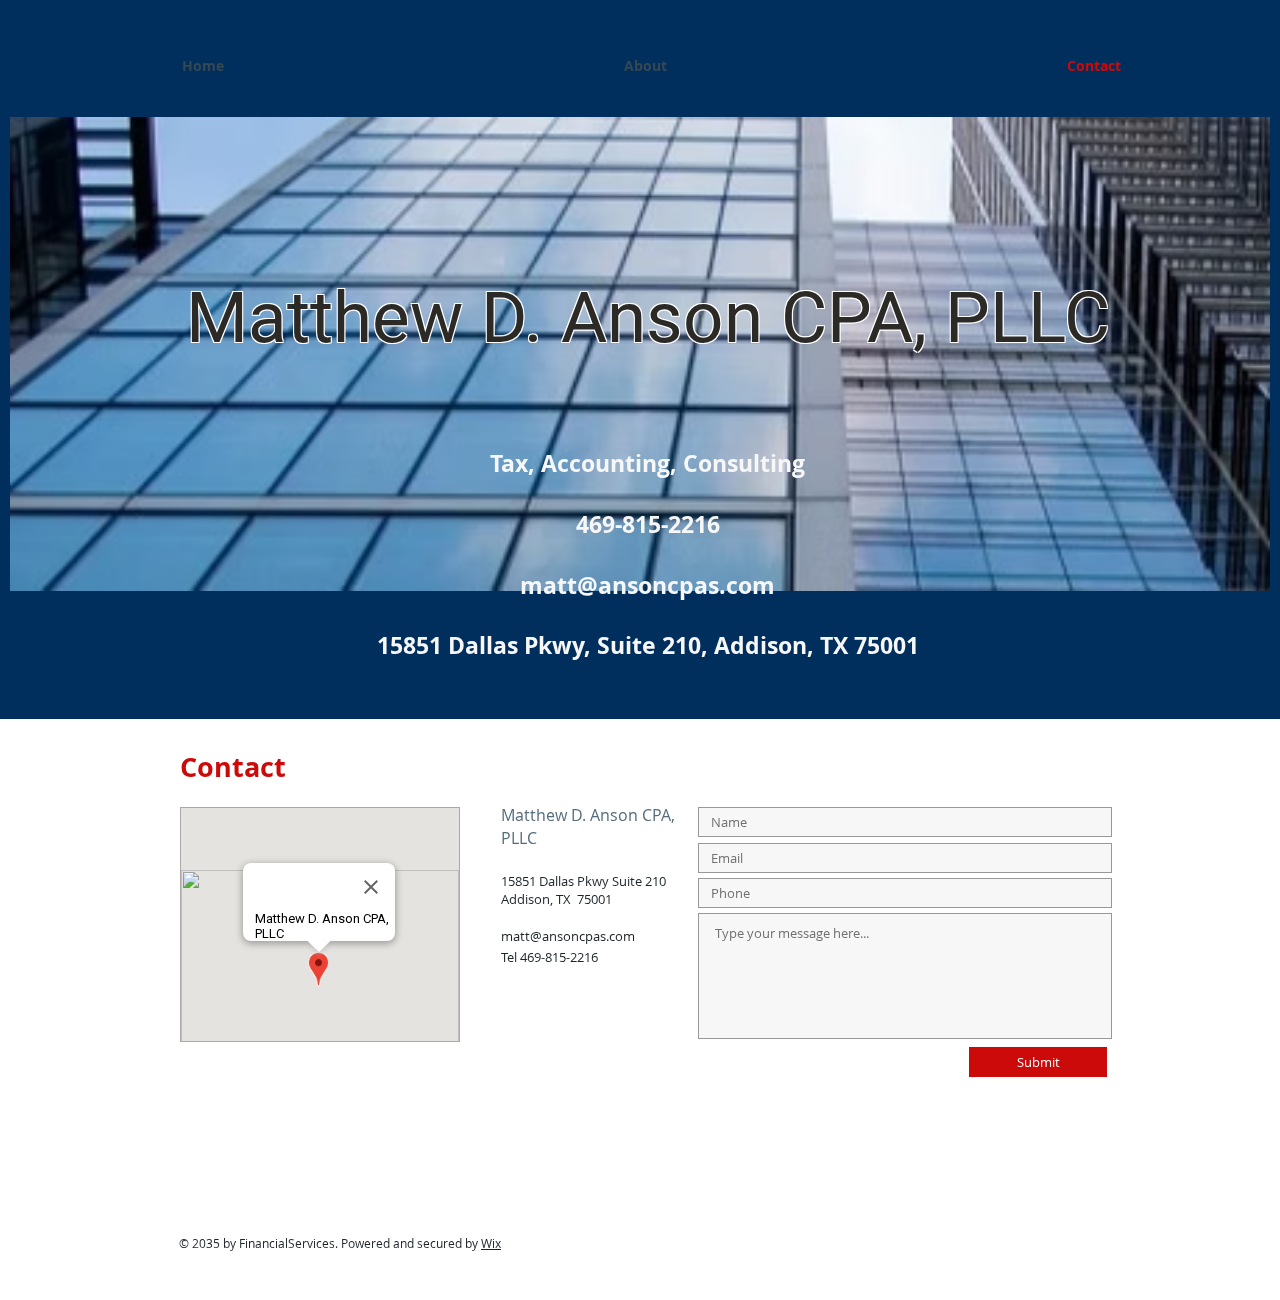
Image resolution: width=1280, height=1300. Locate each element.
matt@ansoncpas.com (568, 936)
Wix (491, 1243)
